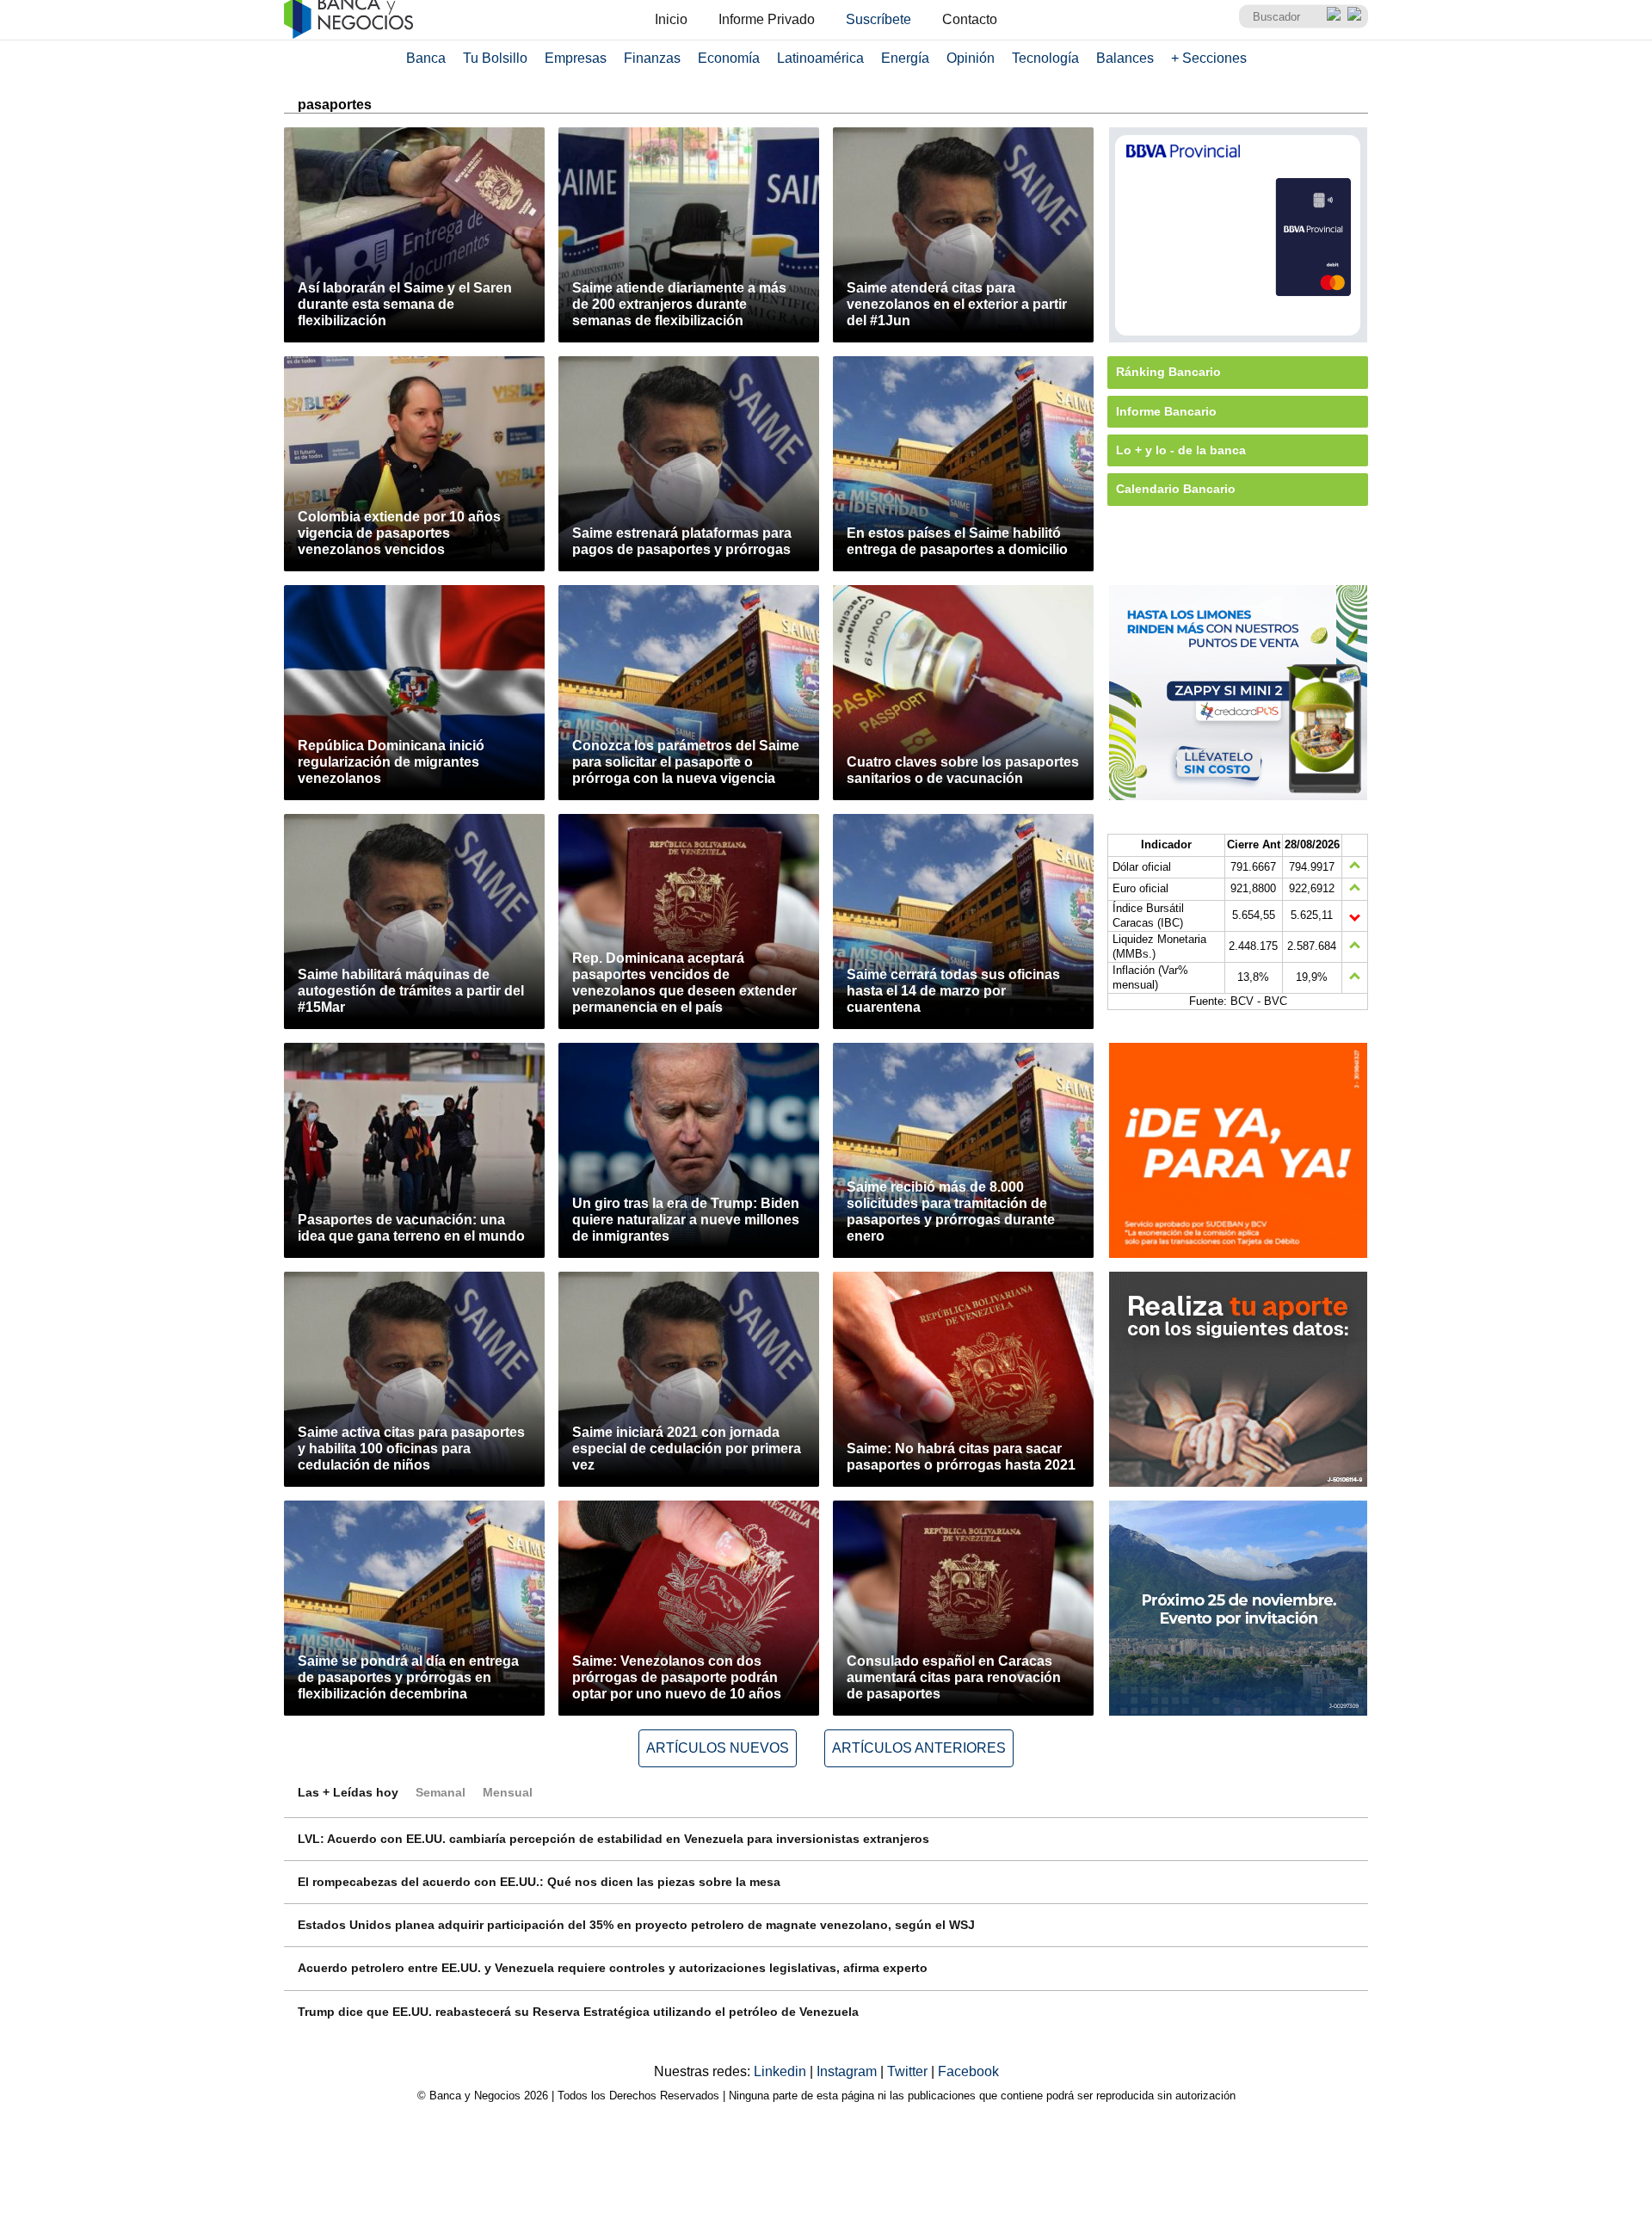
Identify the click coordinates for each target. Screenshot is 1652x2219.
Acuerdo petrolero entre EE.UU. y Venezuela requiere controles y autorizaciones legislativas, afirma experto (613, 1968)
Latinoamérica (820, 58)
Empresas (576, 58)
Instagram (848, 2071)
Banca (426, 58)
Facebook (968, 2071)
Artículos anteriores (919, 1748)
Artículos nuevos (718, 1748)
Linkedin (782, 2071)
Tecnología (1045, 58)
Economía (729, 58)
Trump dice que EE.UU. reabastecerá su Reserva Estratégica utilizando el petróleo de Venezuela (578, 2012)
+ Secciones (1209, 58)
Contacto (970, 19)
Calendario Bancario (1176, 489)
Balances (1125, 58)
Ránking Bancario (1168, 372)
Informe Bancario (1166, 411)
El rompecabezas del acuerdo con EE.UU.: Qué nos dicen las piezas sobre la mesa (539, 1882)
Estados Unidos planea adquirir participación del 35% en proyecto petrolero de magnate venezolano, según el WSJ (636, 1925)
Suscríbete (878, 19)
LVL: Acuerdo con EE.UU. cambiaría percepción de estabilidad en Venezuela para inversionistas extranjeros (613, 1839)
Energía (905, 58)
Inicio (671, 19)
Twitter (909, 2071)
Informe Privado (767, 19)
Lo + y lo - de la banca (1181, 450)
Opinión (971, 58)
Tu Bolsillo (495, 58)
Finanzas (652, 58)
